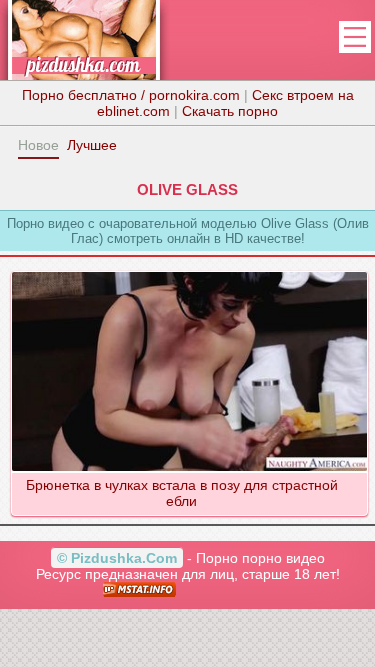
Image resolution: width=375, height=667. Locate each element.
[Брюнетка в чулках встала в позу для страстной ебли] (189, 271)
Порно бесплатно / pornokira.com (131, 95)
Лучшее (92, 145)
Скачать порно (230, 111)
